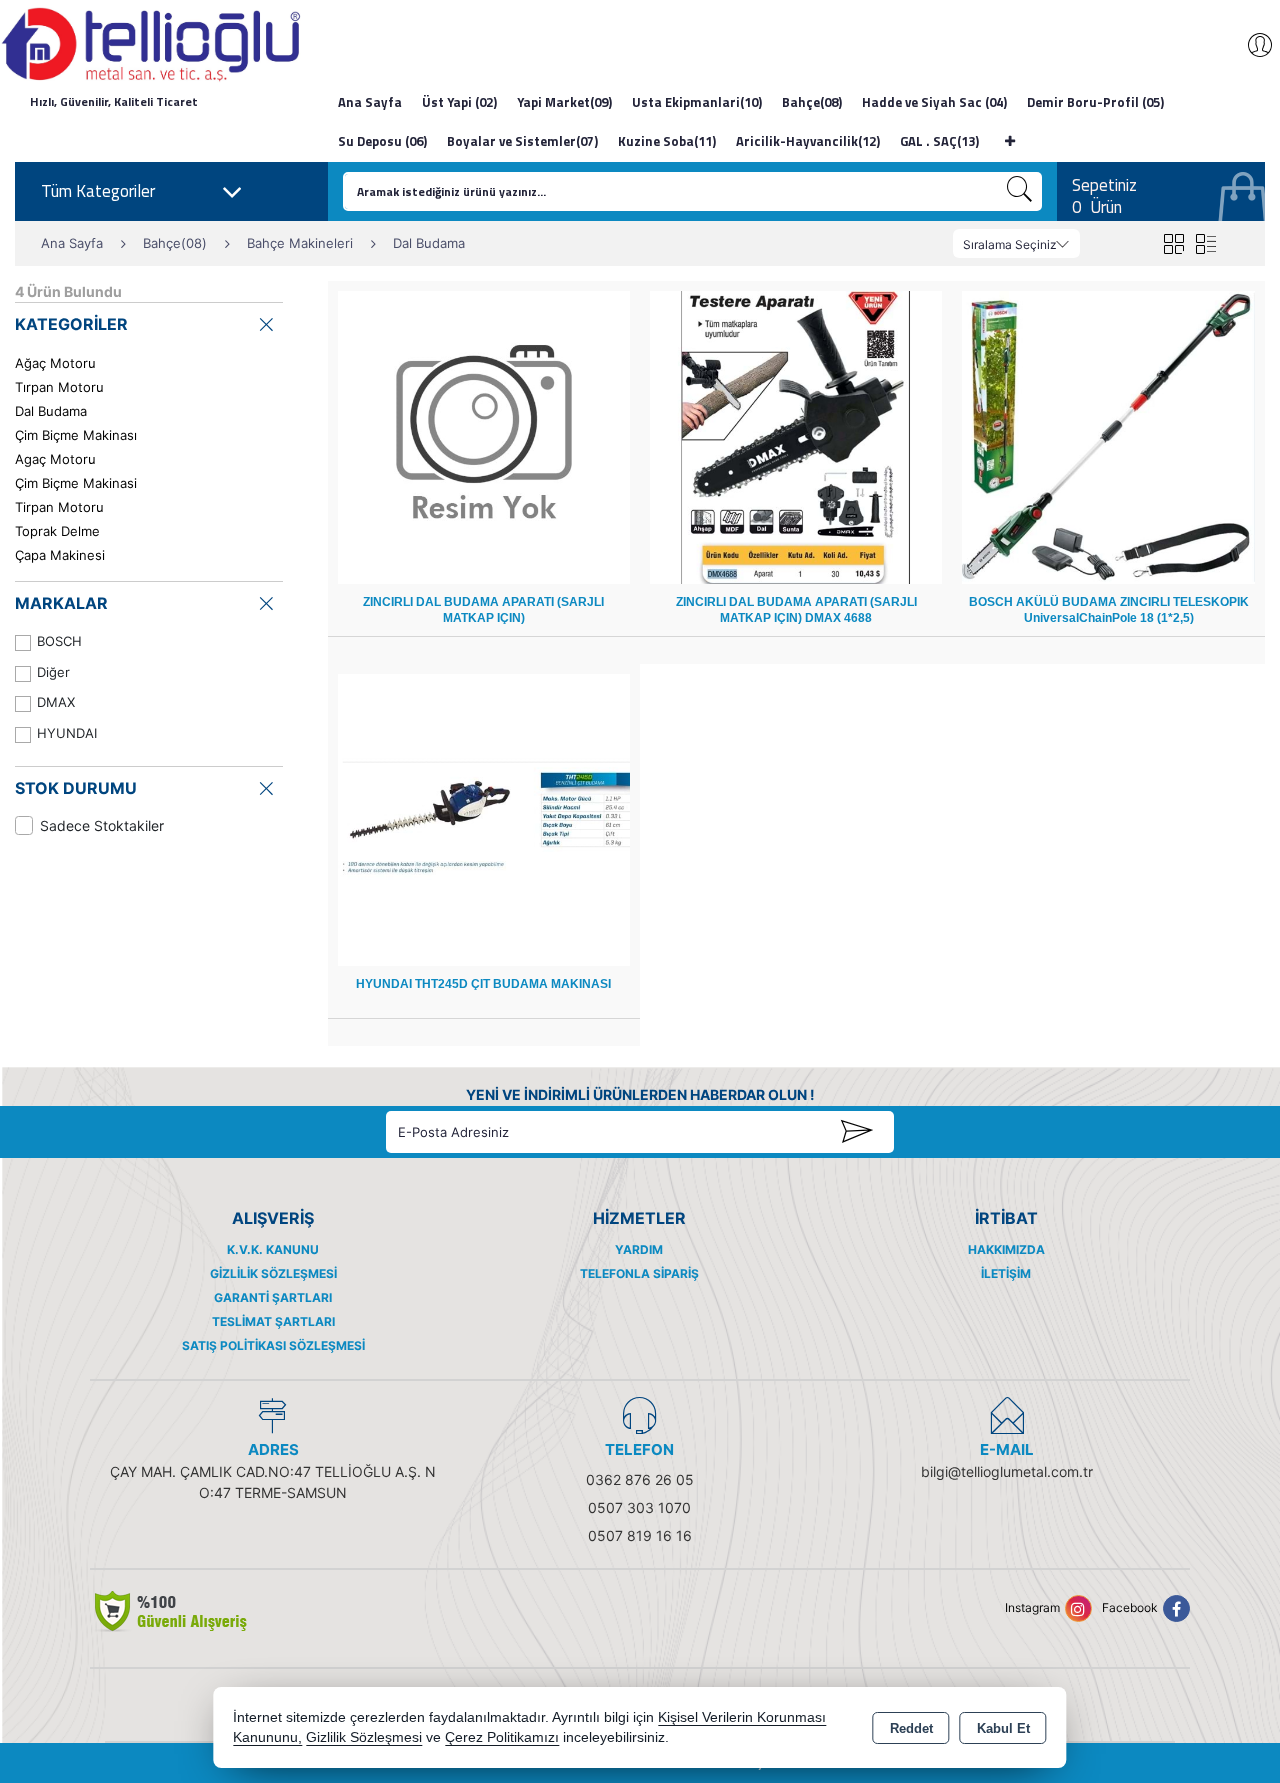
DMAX (56, 702)
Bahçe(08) (812, 102)
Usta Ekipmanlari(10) (697, 102)
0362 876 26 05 (640, 1479)
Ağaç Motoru (55, 363)
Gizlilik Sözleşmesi (273, 1273)
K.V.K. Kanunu (273, 1249)
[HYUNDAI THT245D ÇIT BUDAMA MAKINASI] (484, 818)
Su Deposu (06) (382, 141)
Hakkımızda (1006, 1249)
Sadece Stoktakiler (102, 825)
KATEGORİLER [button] (71, 324)
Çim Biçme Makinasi (76, 483)
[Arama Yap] (1020, 191)
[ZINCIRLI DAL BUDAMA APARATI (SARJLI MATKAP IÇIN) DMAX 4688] (796, 436)
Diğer (53, 672)
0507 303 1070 (639, 1507)
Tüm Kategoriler (98, 191)
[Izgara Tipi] (1173, 243)
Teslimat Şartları (273, 1321)
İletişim (1006, 1273)
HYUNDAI (67, 733)
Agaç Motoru (55, 459)
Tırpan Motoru (59, 387)
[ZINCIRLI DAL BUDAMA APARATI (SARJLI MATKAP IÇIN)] (484, 436)
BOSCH (59, 641)
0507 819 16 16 (640, 1535)
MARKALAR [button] (61, 603)
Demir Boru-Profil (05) (1095, 102)
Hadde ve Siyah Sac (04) (934, 102)
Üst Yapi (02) (459, 102)
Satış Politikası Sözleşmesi (273, 1345)
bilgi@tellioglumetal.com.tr (1007, 1471)
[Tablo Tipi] (1205, 243)
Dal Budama (51, 411)
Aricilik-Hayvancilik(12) (808, 141)
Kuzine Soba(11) (667, 141)
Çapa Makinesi (60, 555)
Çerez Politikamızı (502, 1737)
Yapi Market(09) (564, 102)
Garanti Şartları (273, 1297)
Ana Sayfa (370, 102)
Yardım (639, 1249)
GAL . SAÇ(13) (939, 141)
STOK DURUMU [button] (76, 788)
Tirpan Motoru (59, 507)
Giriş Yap (1250, 45)
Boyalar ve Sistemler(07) (522, 141)
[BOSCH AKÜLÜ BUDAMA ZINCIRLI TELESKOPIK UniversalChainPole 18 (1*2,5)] (1108, 436)
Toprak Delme (57, 531)
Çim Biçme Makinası (76, 435)
